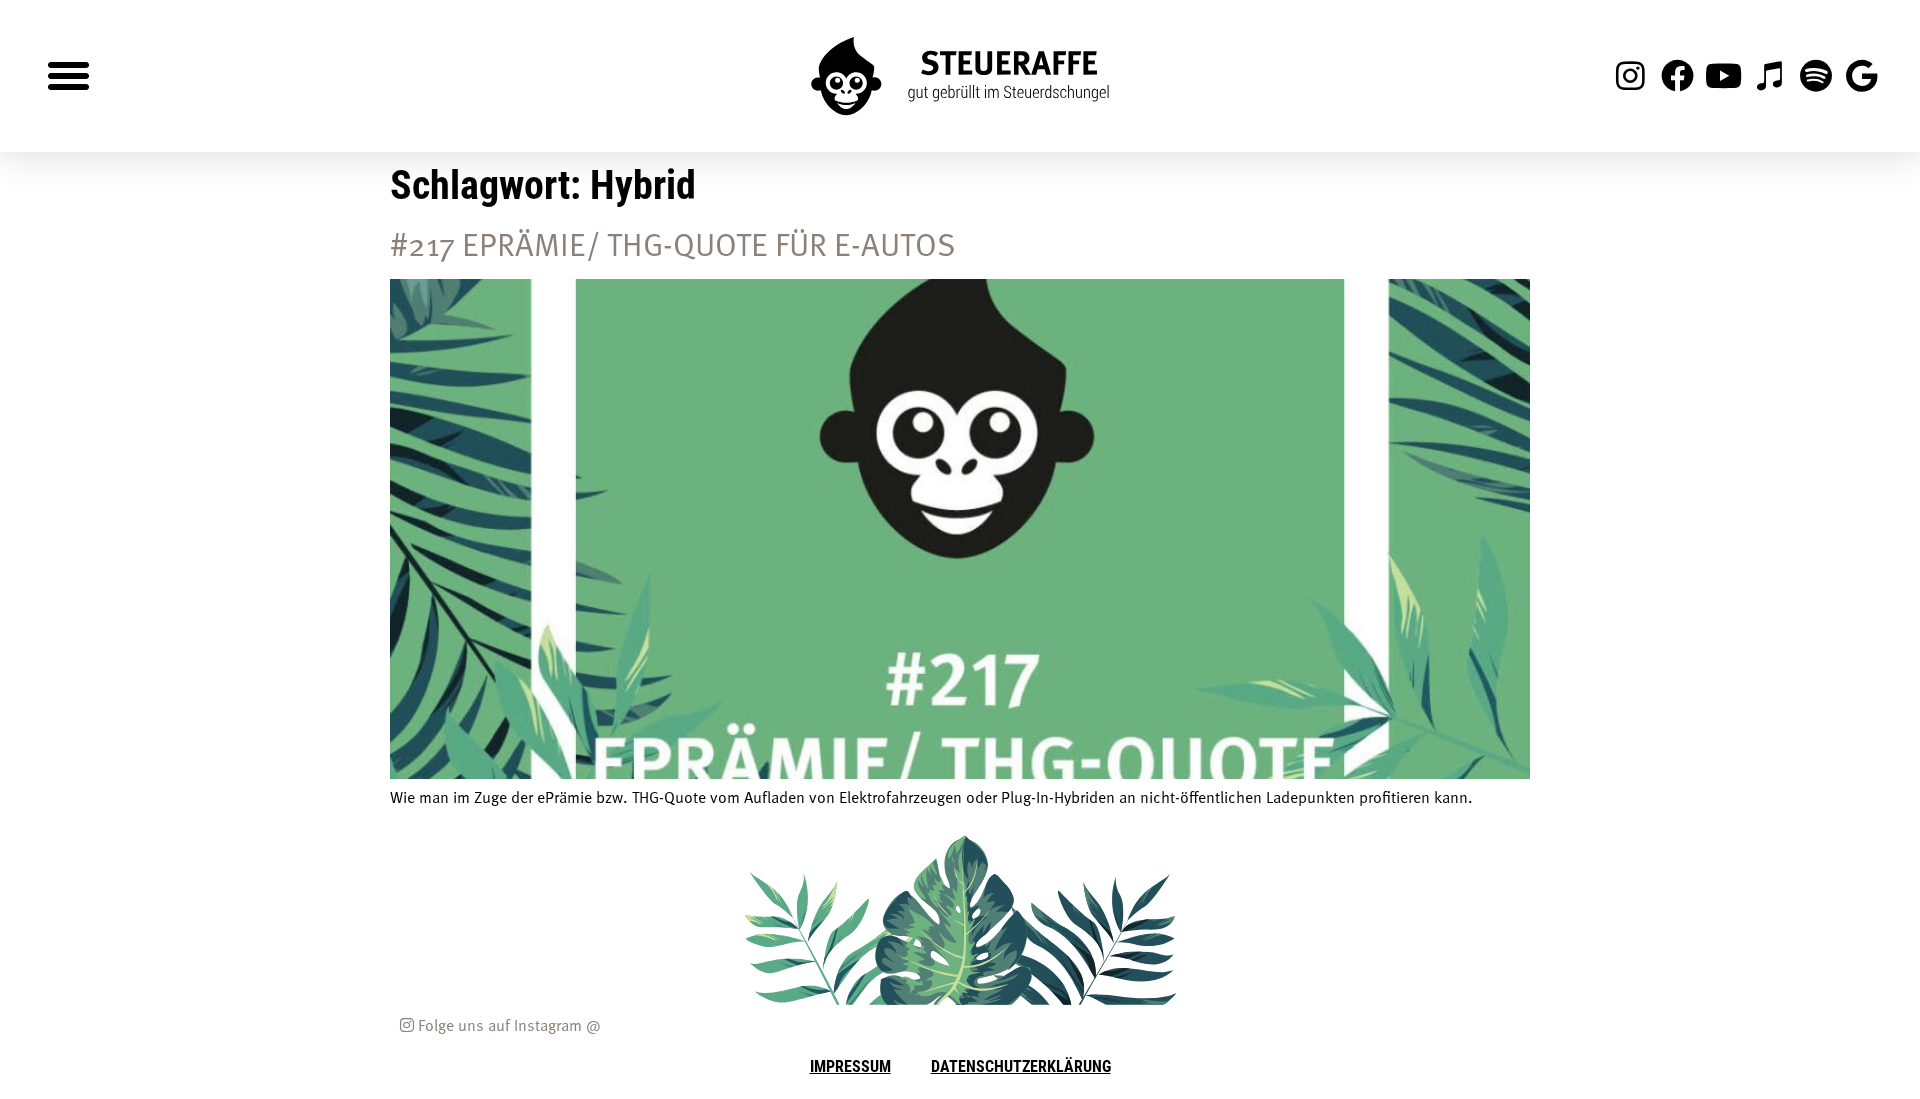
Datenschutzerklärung (1021, 1065)
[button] (69, 76)
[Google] (1862, 76)
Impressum (850, 1065)
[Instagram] (1631, 76)
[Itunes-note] (1769, 76)
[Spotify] (1816, 76)
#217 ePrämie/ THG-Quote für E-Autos (673, 243)
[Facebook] (1677, 76)
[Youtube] (1723, 76)
